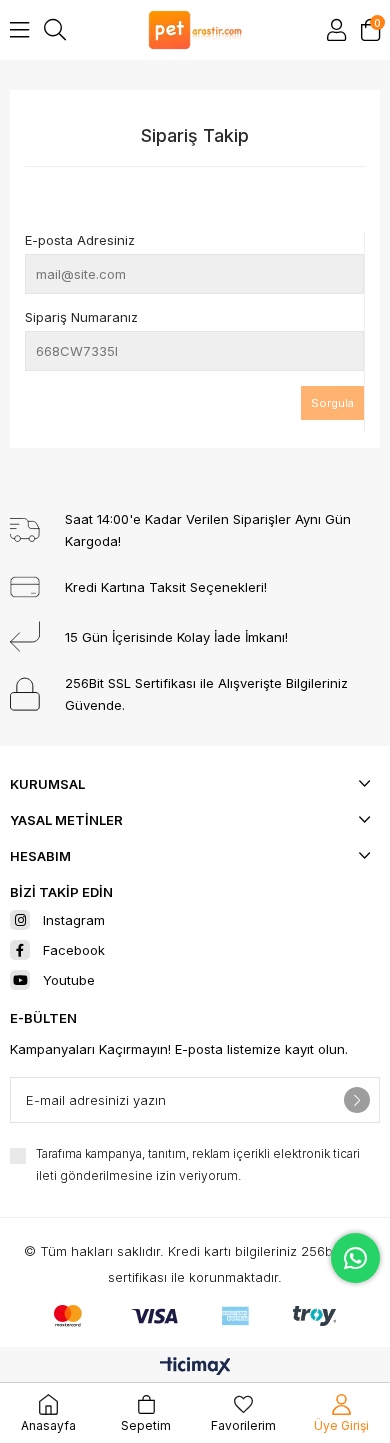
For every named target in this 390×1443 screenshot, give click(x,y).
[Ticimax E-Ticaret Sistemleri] (195, 1367)
